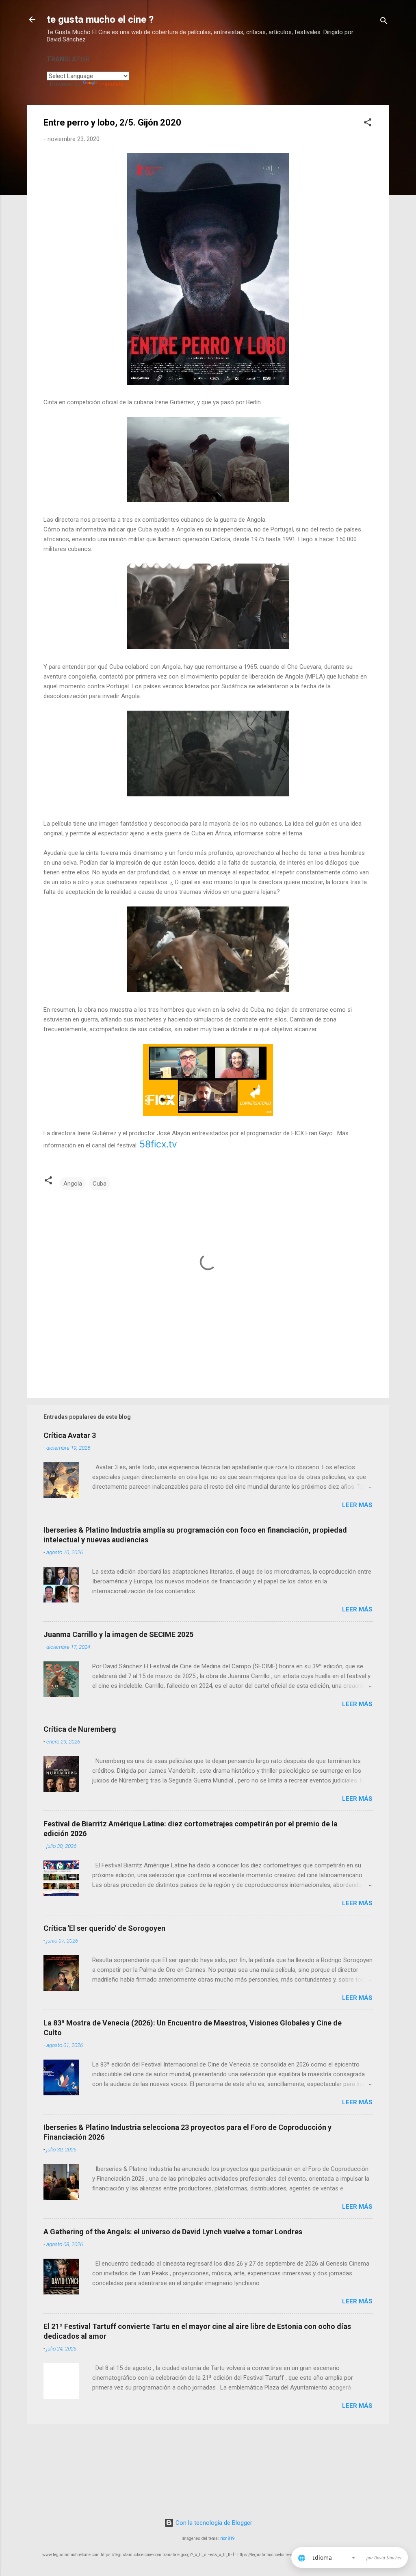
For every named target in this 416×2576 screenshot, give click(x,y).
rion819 (227, 2538)
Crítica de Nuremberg (80, 1729)
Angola (73, 1184)
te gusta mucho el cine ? (100, 20)
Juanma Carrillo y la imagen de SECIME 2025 (118, 1634)
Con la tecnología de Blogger (213, 2523)
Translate (112, 84)
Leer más (357, 1505)
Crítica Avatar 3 (70, 1435)
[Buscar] (384, 22)
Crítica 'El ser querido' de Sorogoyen (104, 1928)
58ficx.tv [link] (158, 1144)
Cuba (100, 1184)
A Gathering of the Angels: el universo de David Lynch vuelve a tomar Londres (173, 2232)
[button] (368, 124)
